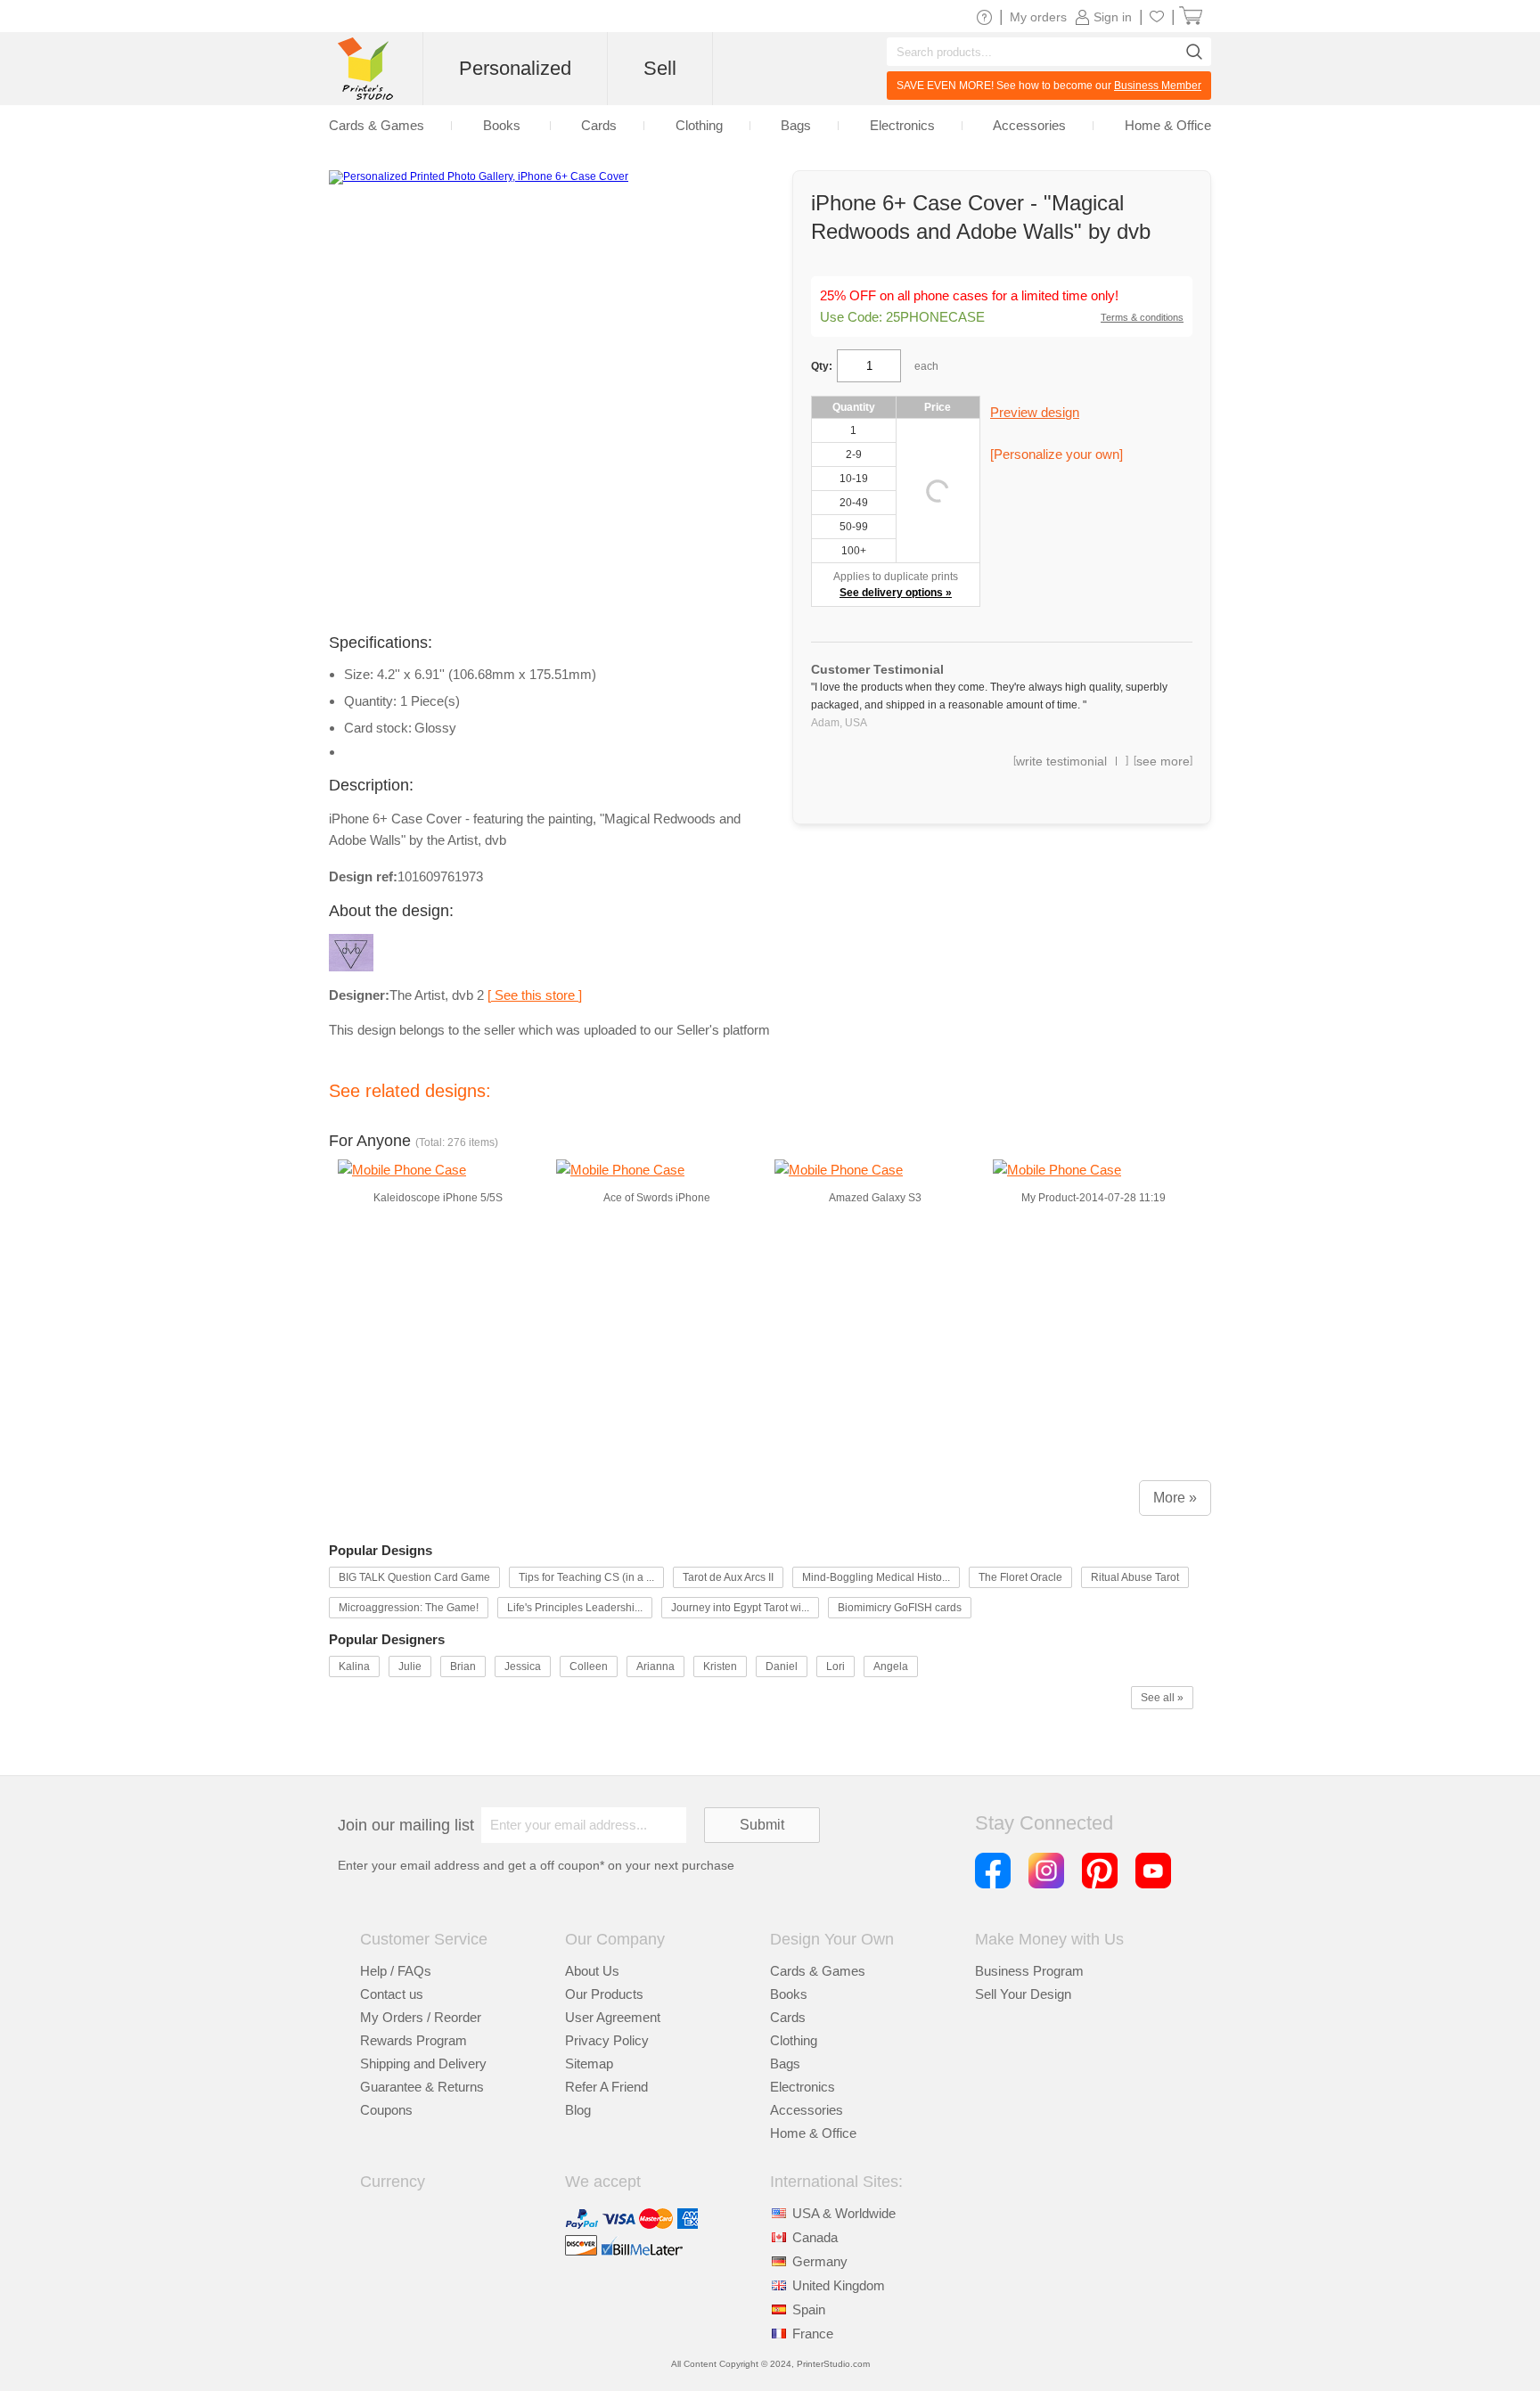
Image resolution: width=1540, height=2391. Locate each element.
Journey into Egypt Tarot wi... (740, 1608)
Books (789, 1994)
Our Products (604, 1994)
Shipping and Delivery (423, 2063)
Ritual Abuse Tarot (1135, 1577)
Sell (660, 68)
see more (1163, 761)
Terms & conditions (1142, 317)
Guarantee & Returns (422, 2087)
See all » (1162, 1698)
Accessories (807, 2110)
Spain (809, 2309)
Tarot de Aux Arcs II (728, 1577)
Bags (785, 2063)
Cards (788, 2017)
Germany (820, 2261)
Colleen (589, 1666)
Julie (410, 1666)
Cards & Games (818, 1971)
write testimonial (1061, 761)
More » (1175, 1498)
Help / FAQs (396, 1971)
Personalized (515, 68)
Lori (836, 1666)
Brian (463, 1666)
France (813, 2334)
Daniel (782, 1666)
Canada (815, 2237)
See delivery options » (896, 593)
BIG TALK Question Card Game (414, 1577)
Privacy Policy (607, 2040)
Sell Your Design (1023, 1994)
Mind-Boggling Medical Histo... (876, 1577)
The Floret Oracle (1020, 1577)
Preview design (1035, 412)
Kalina (354, 1666)
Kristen (720, 1666)
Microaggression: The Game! (409, 1608)
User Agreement (613, 2017)
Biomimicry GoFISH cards (900, 1608)
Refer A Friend (606, 2087)
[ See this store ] (535, 995)
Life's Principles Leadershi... (575, 1608)
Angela (891, 1666)
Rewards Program (414, 2040)
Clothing (794, 2040)
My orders (1038, 17)
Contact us (392, 1994)
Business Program (1029, 1971)
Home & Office (813, 2133)
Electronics (803, 2087)
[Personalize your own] (1057, 454)
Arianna (655, 1666)
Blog (578, 2110)
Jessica (523, 1666)
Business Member (1158, 86)
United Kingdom (839, 2285)
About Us (592, 1971)
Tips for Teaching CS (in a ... (586, 1577)
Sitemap (589, 2063)
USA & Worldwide (844, 2213)
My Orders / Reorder (421, 2017)
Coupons (386, 2110)
